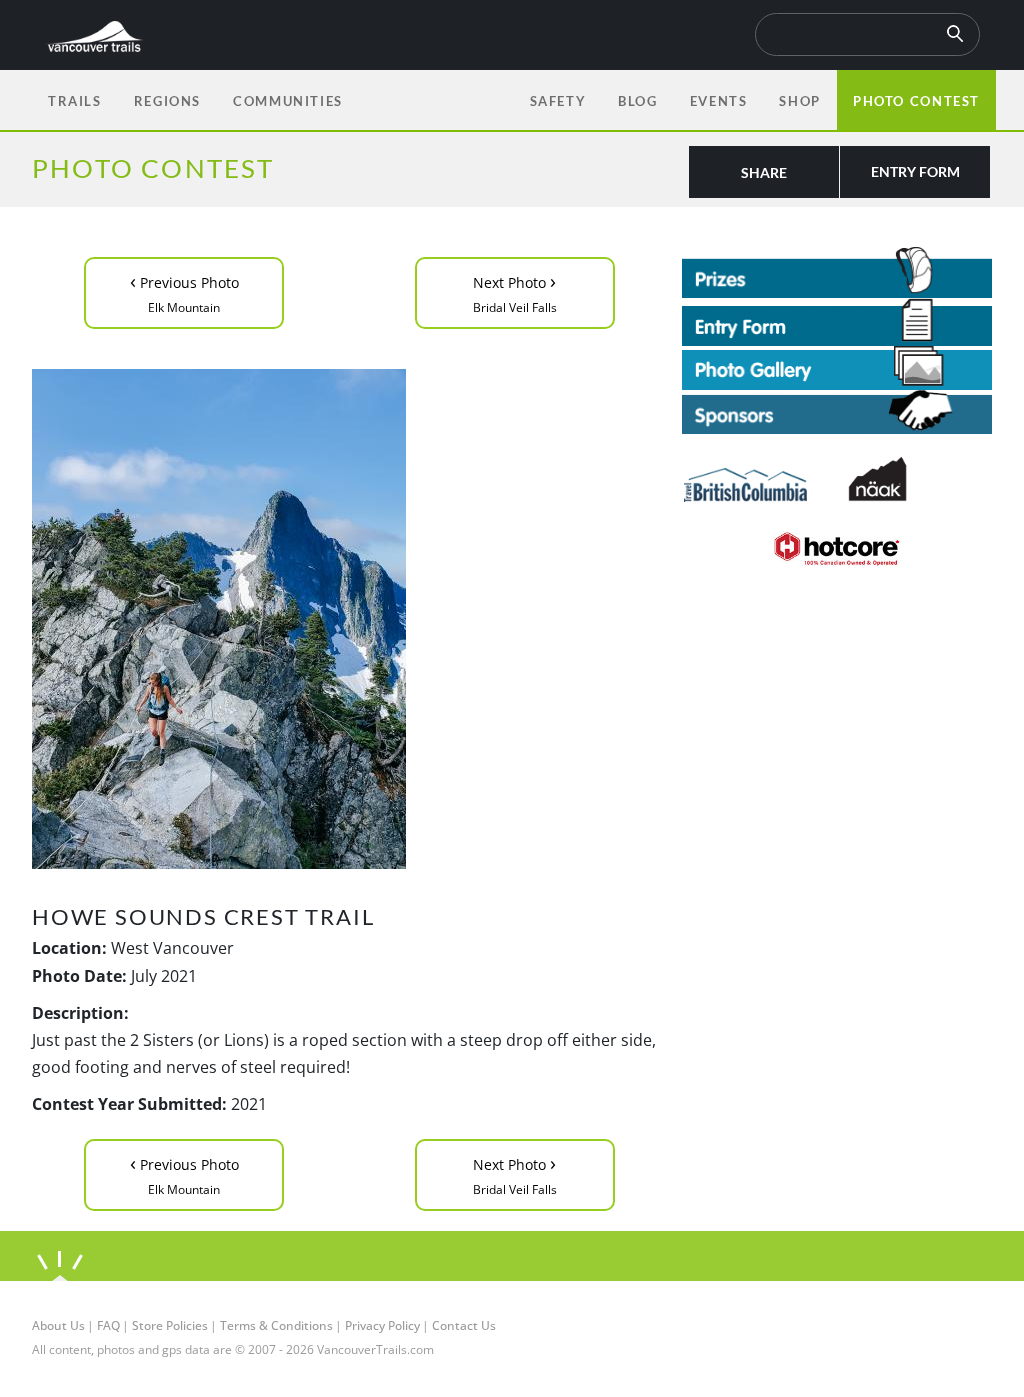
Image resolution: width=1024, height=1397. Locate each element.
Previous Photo (184, 291)
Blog (637, 101)
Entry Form (915, 171)
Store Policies (170, 1325)
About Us (58, 1325)
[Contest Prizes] (837, 272)
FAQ (108, 1325)
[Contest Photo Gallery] (837, 366)
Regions (167, 101)
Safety (558, 101)
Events (719, 101)
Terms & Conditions (276, 1325)
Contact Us (464, 1325)
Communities (288, 101)
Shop (799, 101)
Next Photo (515, 291)
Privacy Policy (382, 1325)
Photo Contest (916, 101)
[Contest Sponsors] (837, 412)
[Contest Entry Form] (837, 322)
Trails (75, 101)
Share (764, 172)
